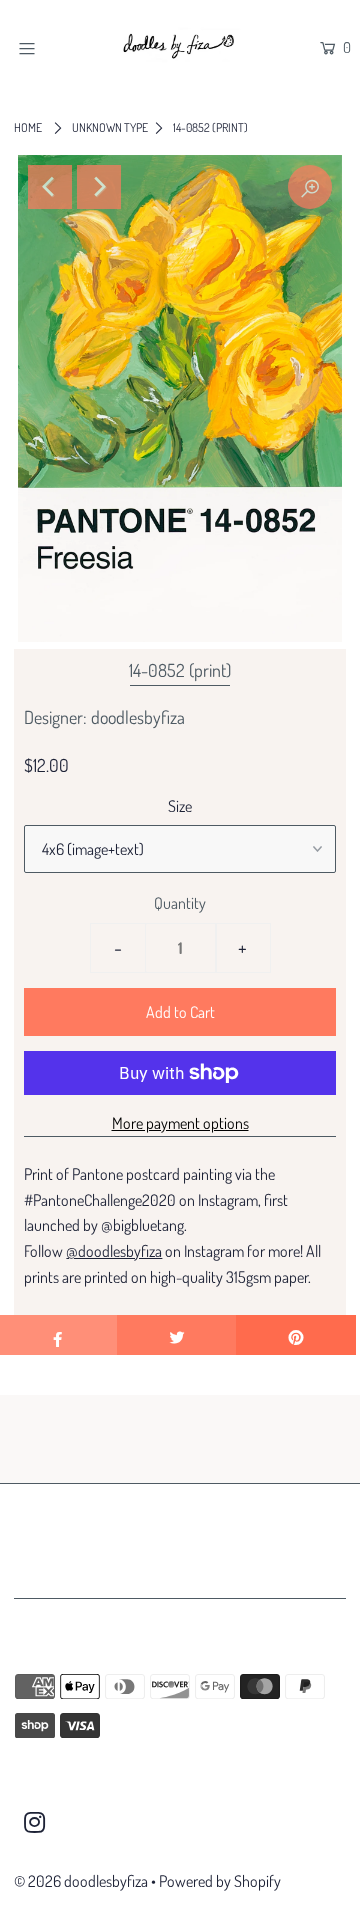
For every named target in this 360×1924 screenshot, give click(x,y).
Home (28, 127)
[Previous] (50, 187)
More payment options (180, 1123)
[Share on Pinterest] (296, 1335)
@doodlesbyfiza (114, 1251)
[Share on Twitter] (177, 1335)
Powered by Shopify (220, 1881)
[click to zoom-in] (310, 187)
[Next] (99, 187)
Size (180, 806)
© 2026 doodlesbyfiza (81, 1881)
